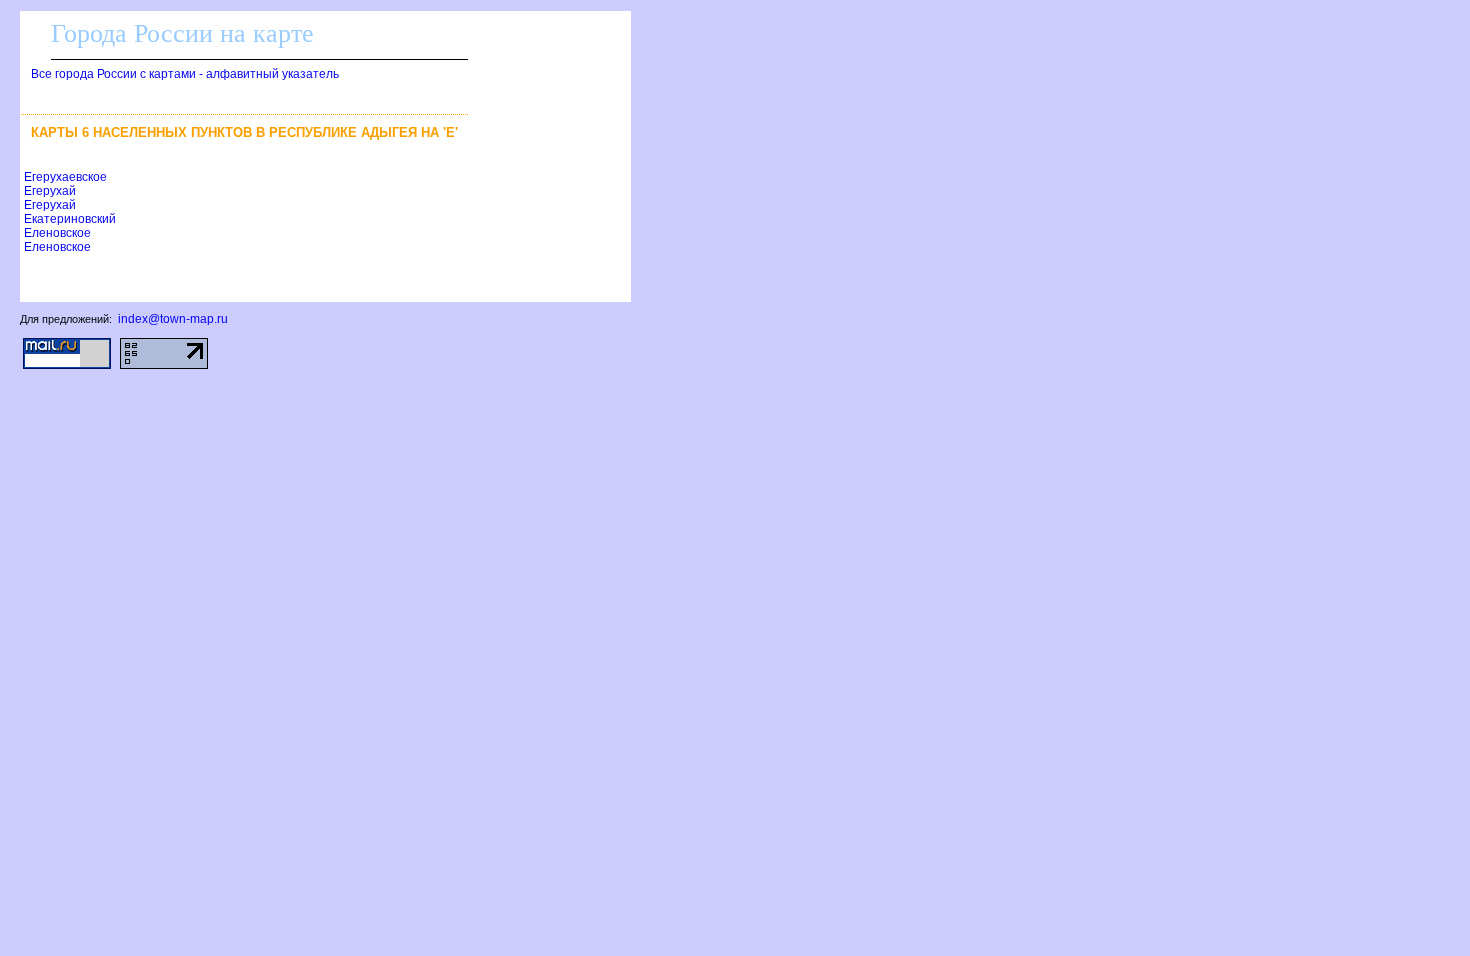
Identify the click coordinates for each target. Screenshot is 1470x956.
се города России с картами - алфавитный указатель (185, 74)
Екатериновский (70, 219)
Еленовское (57, 233)
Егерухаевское (65, 177)
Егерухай (50, 191)
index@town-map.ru (173, 319)
